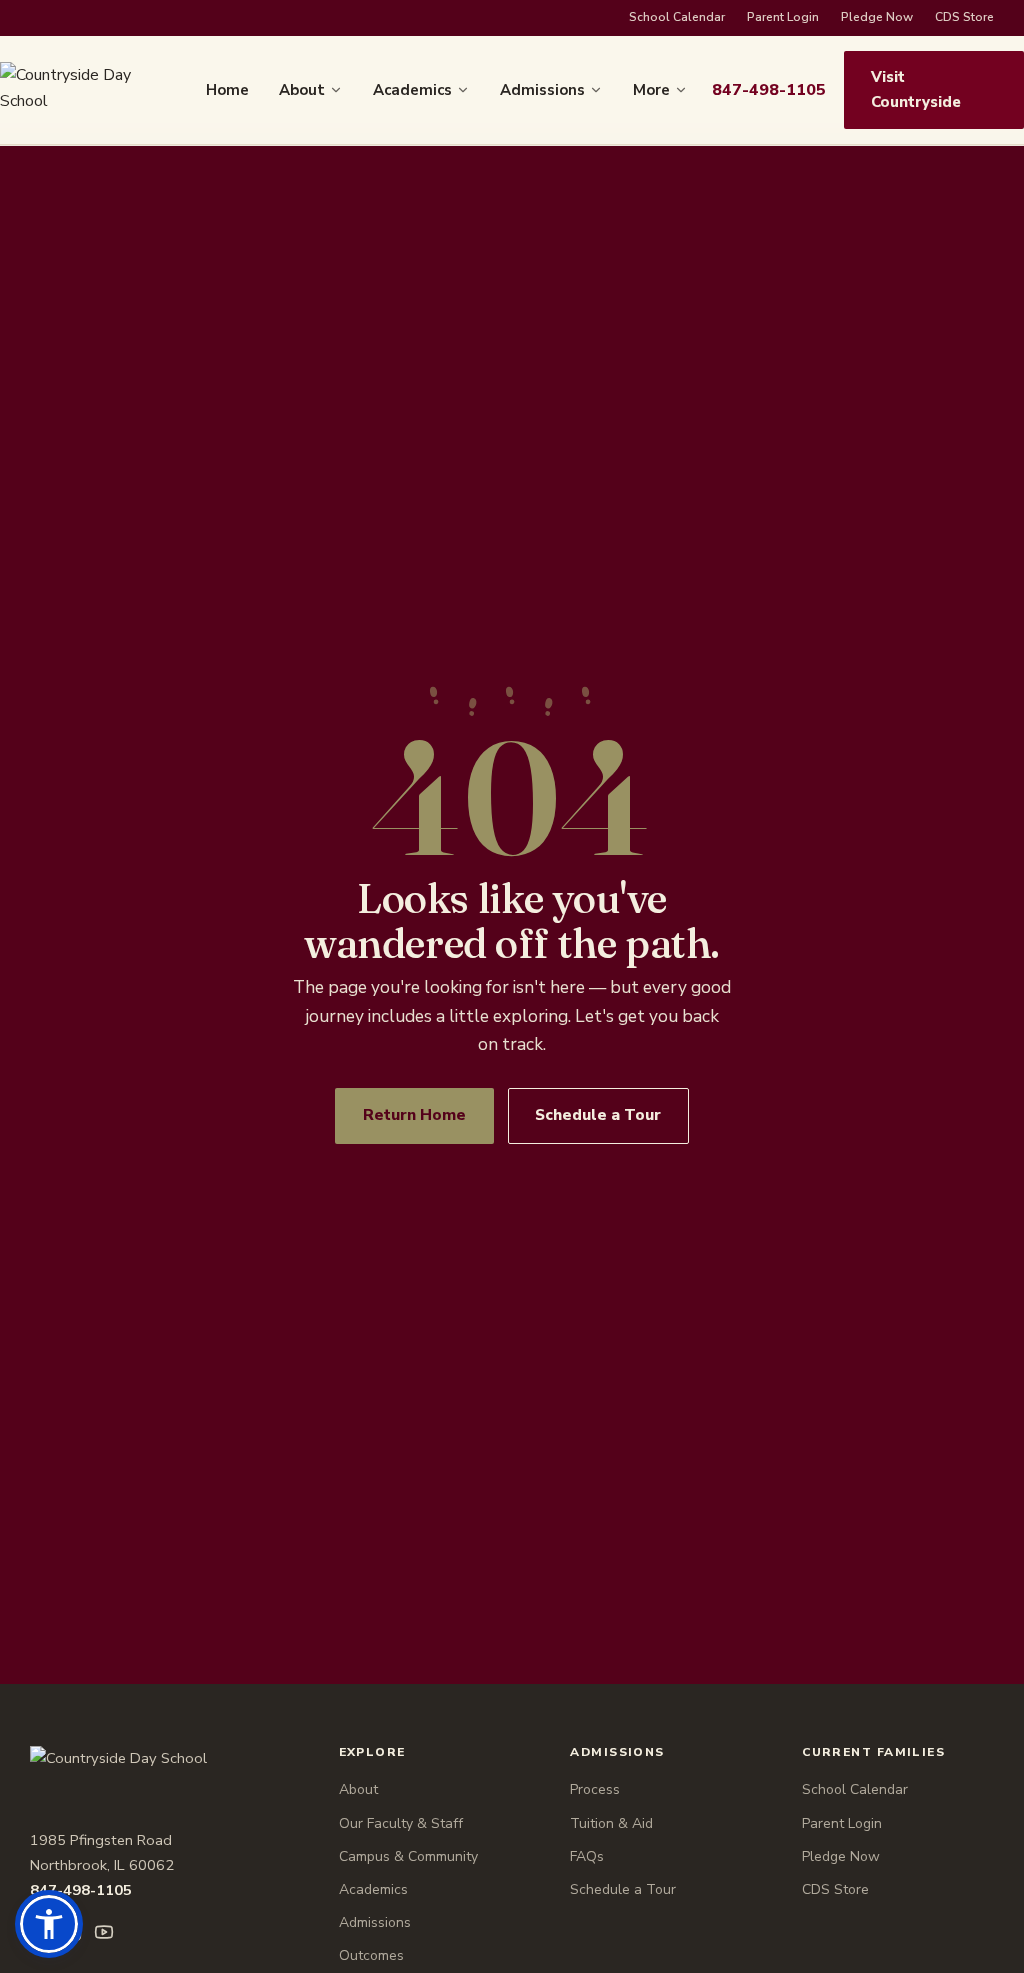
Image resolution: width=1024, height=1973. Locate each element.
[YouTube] (104, 1932)
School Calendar (677, 17)
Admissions (542, 90)
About (302, 90)
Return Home (414, 1115)
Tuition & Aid (611, 1823)
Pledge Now (877, 17)
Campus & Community (408, 1856)
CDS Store (964, 17)
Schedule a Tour (598, 1115)
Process (595, 1789)
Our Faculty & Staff (401, 1823)
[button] (49, 1924)
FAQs (587, 1856)
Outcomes (371, 1955)
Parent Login (783, 17)
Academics (412, 90)
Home (227, 90)
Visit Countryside (916, 89)
